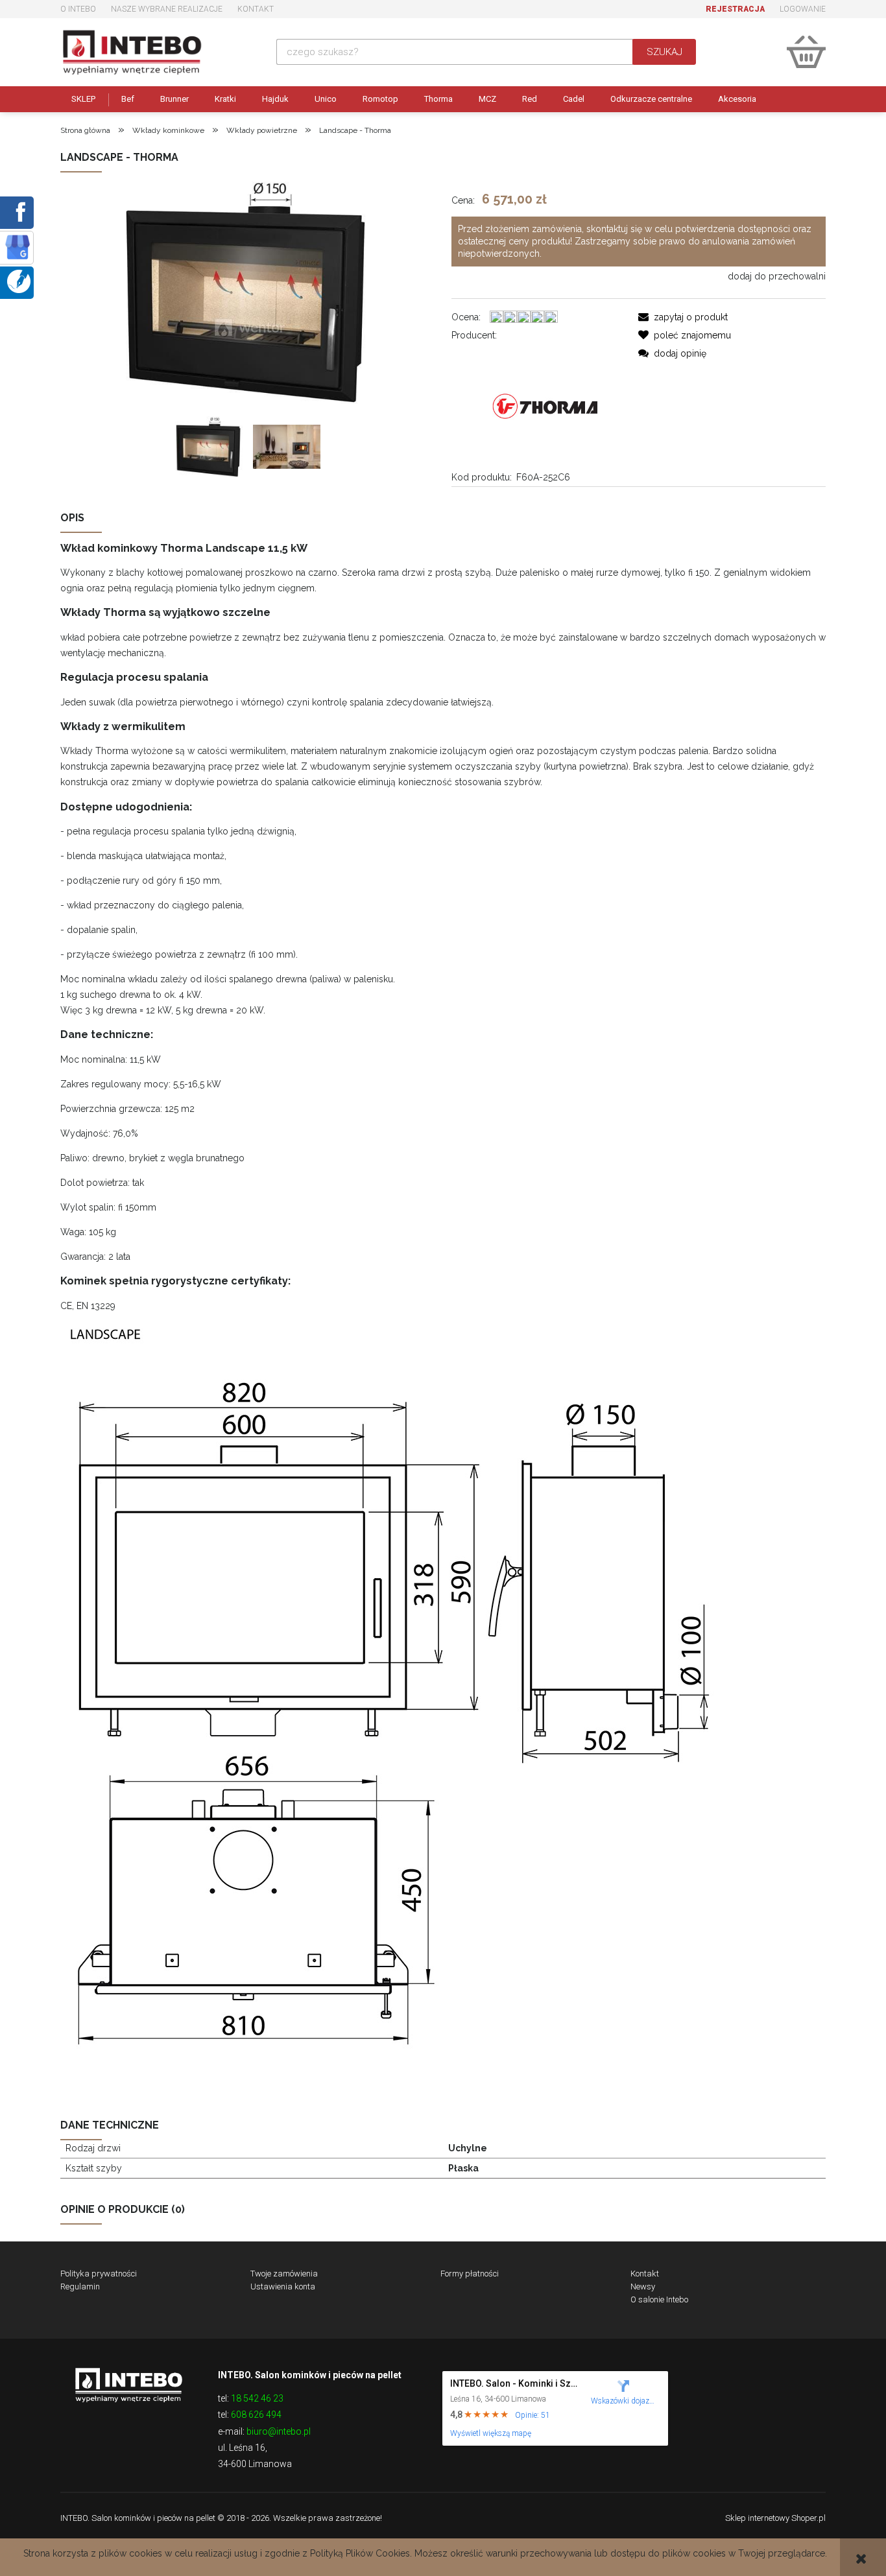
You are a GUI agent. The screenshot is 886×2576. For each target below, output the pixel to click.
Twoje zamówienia (284, 2274)
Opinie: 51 (533, 2415)
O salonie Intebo (659, 2299)
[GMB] (18, 246)
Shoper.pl (808, 2518)
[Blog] (19, 281)
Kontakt (256, 9)
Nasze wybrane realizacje (167, 9)
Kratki (225, 99)
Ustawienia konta (283, 2286)
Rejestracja (735, 9)
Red (530, 99)
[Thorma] (545, 405)
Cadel (574, 99)
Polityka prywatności (99, 2274)
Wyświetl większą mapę (491, 2433)
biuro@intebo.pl (279, 2431)
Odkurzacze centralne (651, 99)
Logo (128, 2384)
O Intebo (78, 9)
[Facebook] (18, 211)
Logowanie (803, 9)
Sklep (83, 99)
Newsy (643, 2286)
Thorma (438, 99)
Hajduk (275, 99)
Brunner (174, 99)
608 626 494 (256, 2415)
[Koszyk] (806, 52)
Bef (128, 99)
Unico (326, 99)
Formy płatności (470, 2274)
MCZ (487, 99)
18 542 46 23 (257, 2398)
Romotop (380, 99)
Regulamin (80, 2286)
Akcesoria (737, 99)
